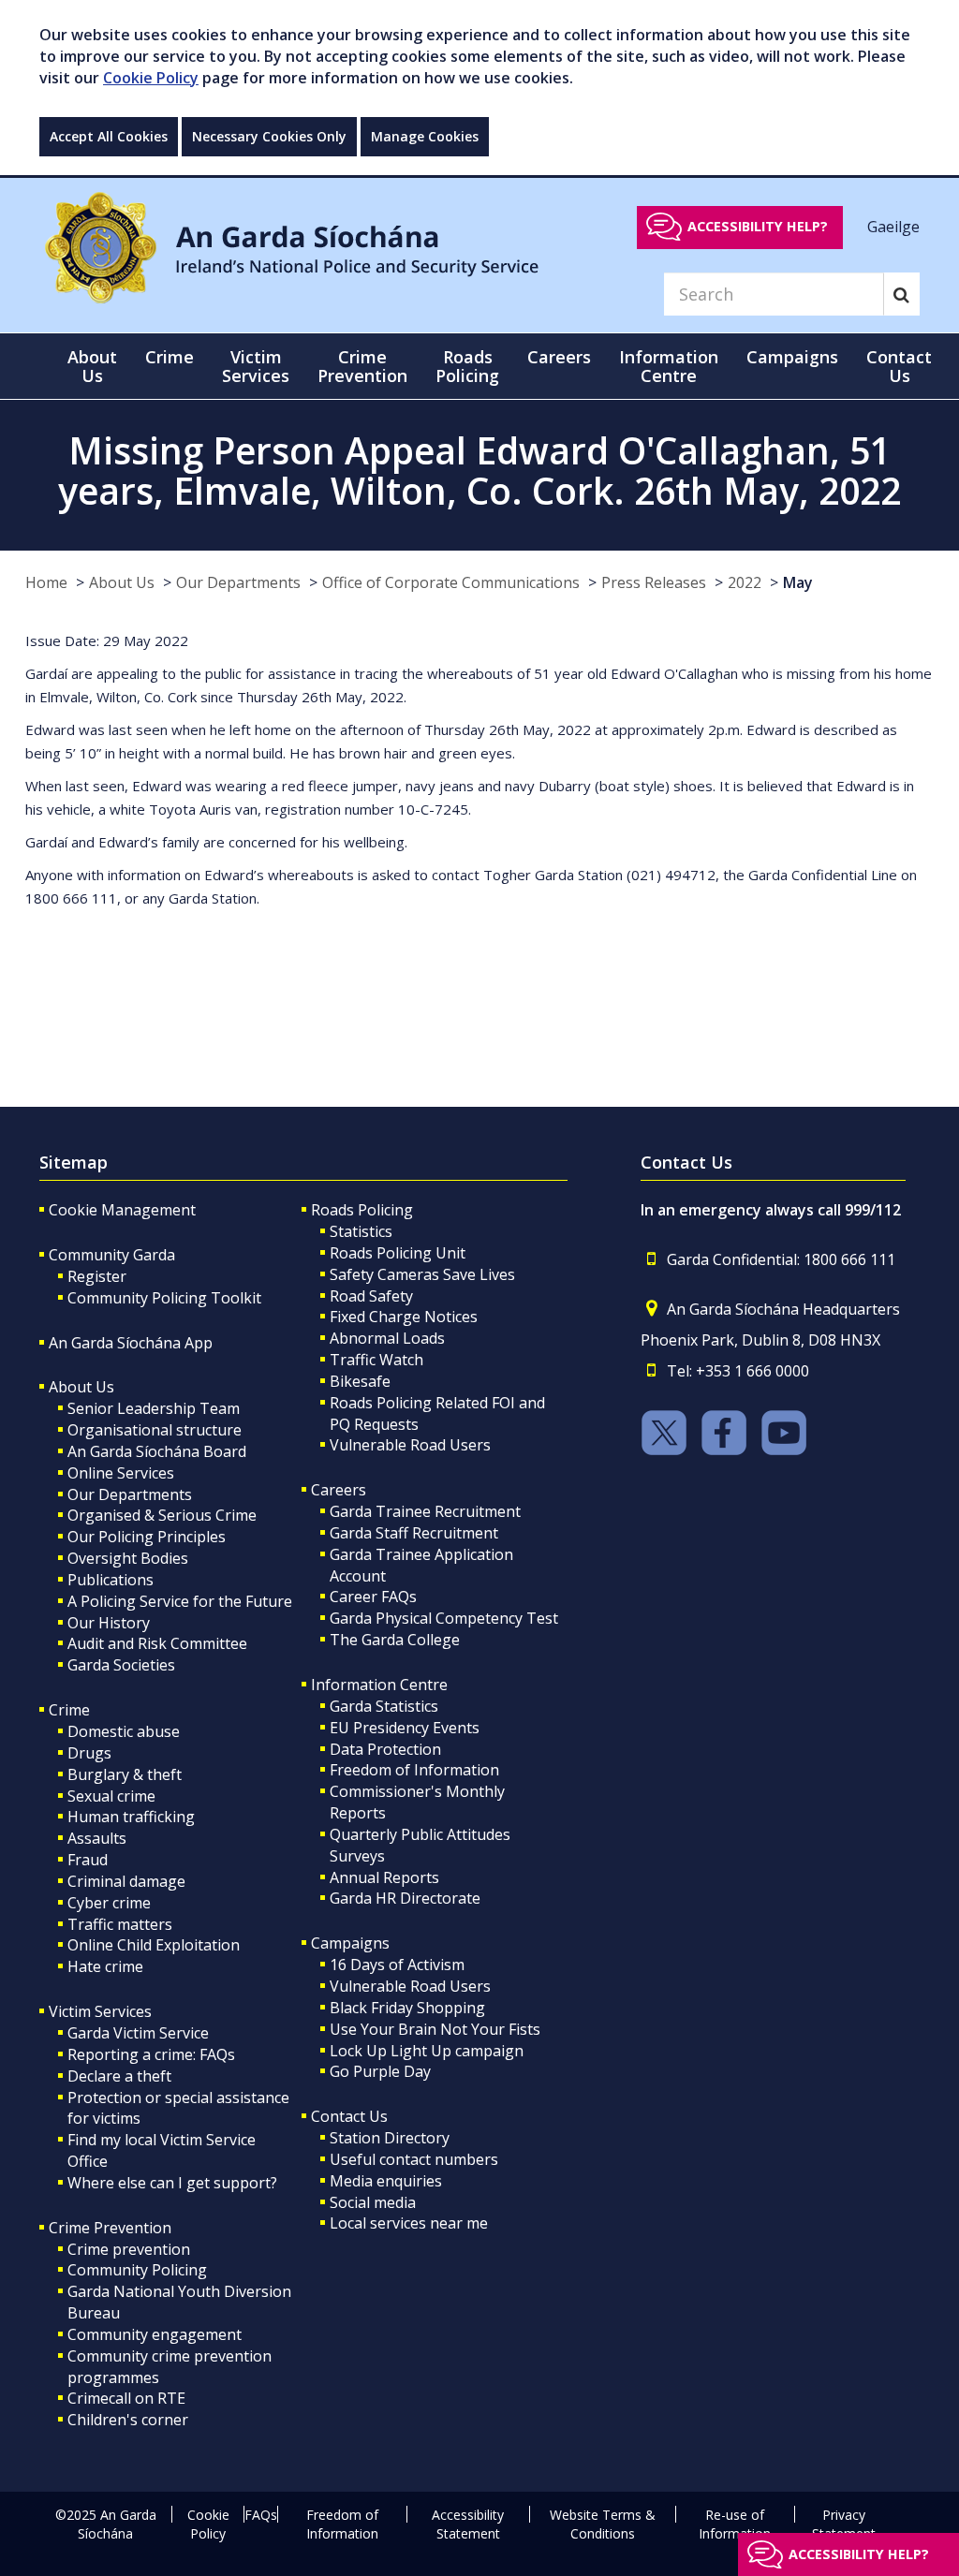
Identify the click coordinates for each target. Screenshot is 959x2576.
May (798, 582)
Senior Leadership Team (154, 1408)
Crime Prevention (110, 2228)
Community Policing (137, 2270)
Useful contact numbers (414, 2159)
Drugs (89, 1753)
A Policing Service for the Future (180, 1601)
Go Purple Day (380, 2071)
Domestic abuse (124, 1731)
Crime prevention (129, 2249)
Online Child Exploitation (154, 1945)
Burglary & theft (125, 1774)
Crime (69, 1710)
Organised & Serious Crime (162, 1515)
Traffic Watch (376, 1360)
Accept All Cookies (109, 136)
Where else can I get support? (172, 2183)
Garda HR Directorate (405, 1898)
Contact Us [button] (899, 366)
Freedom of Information (414, 1770)
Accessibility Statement (468, 2524)
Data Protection (385, 1749)
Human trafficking (131, 1817)
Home (46, 582)
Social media (373, 2202)
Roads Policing (362, 1210)
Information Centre (379, 1685)
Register (97, 1276)
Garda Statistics (384, 1706)
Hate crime (105, 1966)
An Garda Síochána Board (157, 1451)
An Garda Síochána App (131, 1343)
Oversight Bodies (128, 1558)
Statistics (361, 1231)
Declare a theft (119, 2076)
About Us (122, 582)
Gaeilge (893, 226)
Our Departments (238, 582)
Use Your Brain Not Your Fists (435, 2029)
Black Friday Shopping (407, 2008)
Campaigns (350, 1943)
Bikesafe (360, 1381)
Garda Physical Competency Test (444, 1618)
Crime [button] (170, 357)
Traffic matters (120, 1924)
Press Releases (654, 582)
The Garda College (395, 1640)
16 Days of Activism (397, 1965)
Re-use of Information (735, 2524)
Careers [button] (559, 357)
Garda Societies (121, 1665)
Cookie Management (122, 1210)
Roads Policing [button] (467, 366)
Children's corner (128, 2420)
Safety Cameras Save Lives (422, 1274)
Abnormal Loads (387, 1338)
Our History (109, 1623)
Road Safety (371, 1296)
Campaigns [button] (792, 357)
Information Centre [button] (669, 366)
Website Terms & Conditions (603, 2524)
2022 (745, 582)
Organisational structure (155, 1430)
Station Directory (390, 2138)
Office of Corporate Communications (451, 582)
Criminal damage (126, 1881)
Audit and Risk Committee (157, 1643)
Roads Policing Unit (398, 1253)
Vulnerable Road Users (410, 1445)
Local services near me (409, 2223)
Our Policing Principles (147, 1537)
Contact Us (349, 2116)
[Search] (901, 294)
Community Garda (112, 1255)
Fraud (88, 1860)
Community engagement (155, 2334)
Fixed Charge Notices (404, 1317)
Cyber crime (109, 1903)
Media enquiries (386, 2181)
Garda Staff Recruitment (414, 1533)
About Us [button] (92, 366)
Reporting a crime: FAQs (151, 2054)
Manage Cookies (425, 136)
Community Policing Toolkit (164, 1298)
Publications (111, 1580)
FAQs (261, 2515)
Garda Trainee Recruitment (425, 1511)
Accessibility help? (758, 226)
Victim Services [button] (256, 366)
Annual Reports (384, 1877)
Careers (339, 1490)
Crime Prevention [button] (362, 366)
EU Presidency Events (405, 1728)
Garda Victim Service (138, 2033)
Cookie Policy (151, 78)
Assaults (97, 1838)
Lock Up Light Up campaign (427, 2051)
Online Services (121, 1473)
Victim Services (100, 2011)
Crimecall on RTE (126, 2398)
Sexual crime (111, 1796)
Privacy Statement (844, 2524)
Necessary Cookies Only (269, 136)
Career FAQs (373, 1597)
